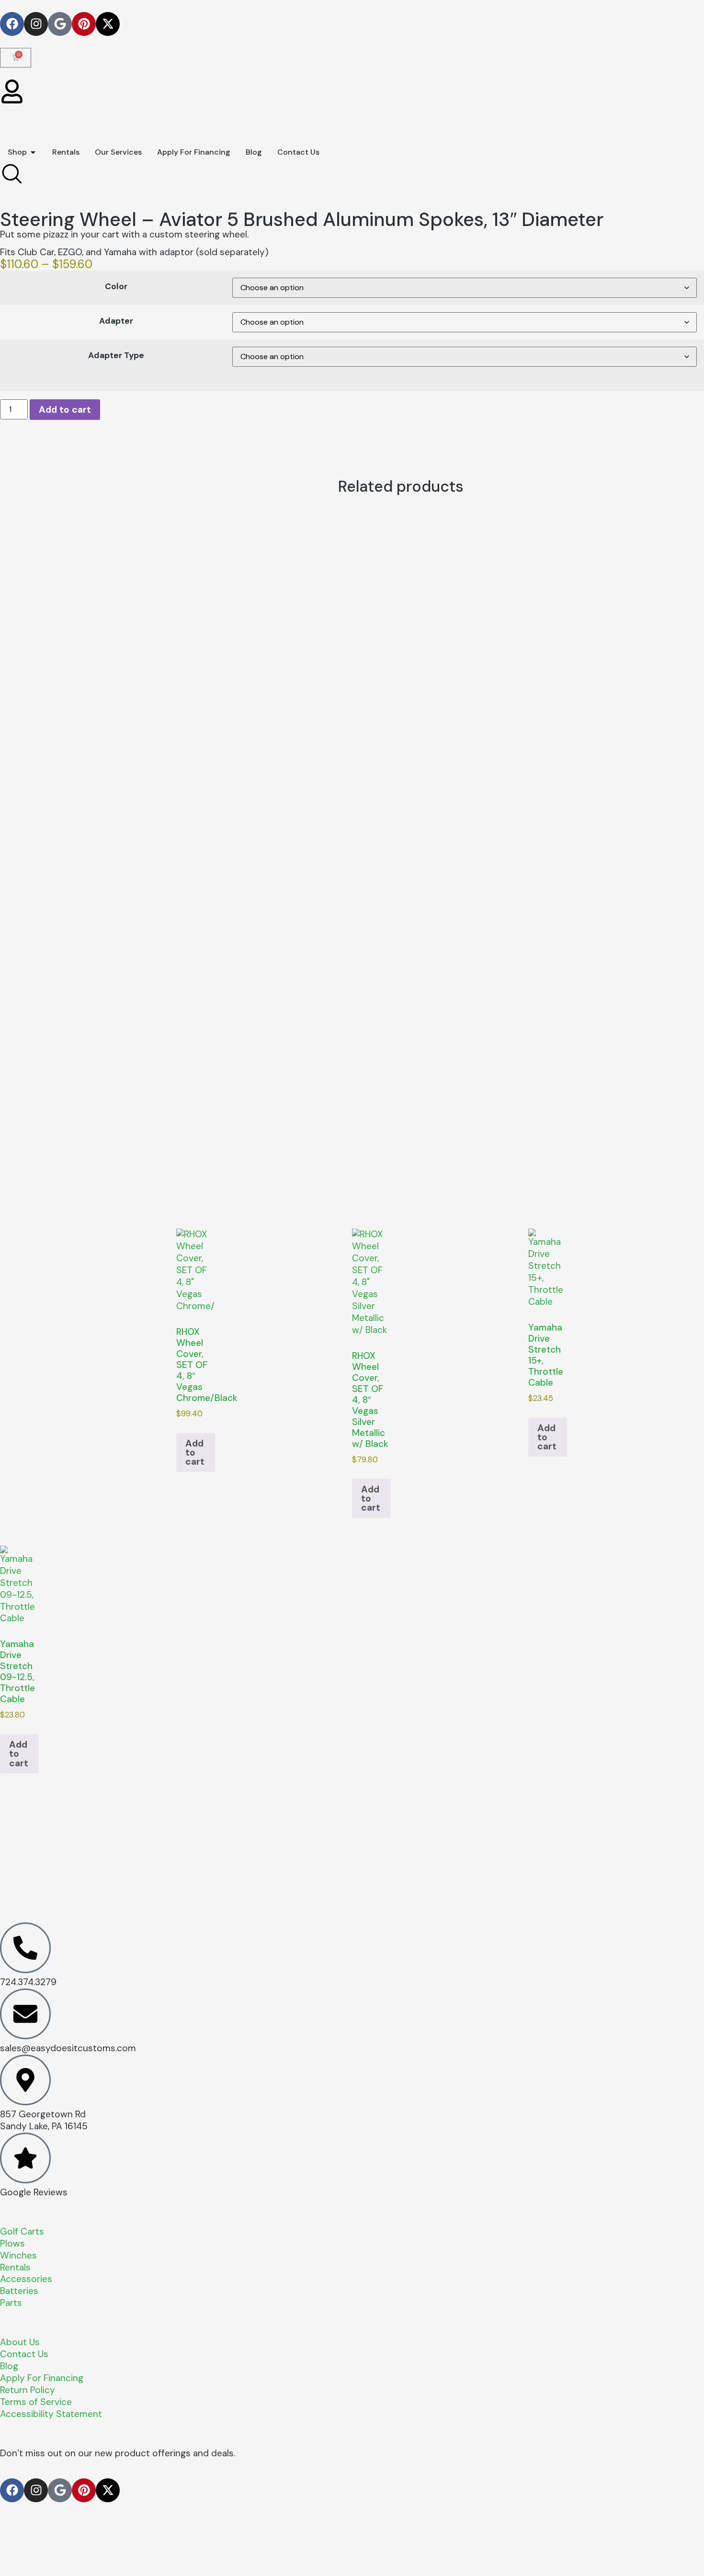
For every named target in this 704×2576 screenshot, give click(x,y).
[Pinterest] (84, 24)
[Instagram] (36, 24)
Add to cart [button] (195, 1452)
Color (116, 287)
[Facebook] (12, 24)
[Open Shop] (33, 152)
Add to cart (65, 410)
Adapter (116, 321)
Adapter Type (116, 356)
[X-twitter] (108, 24)
